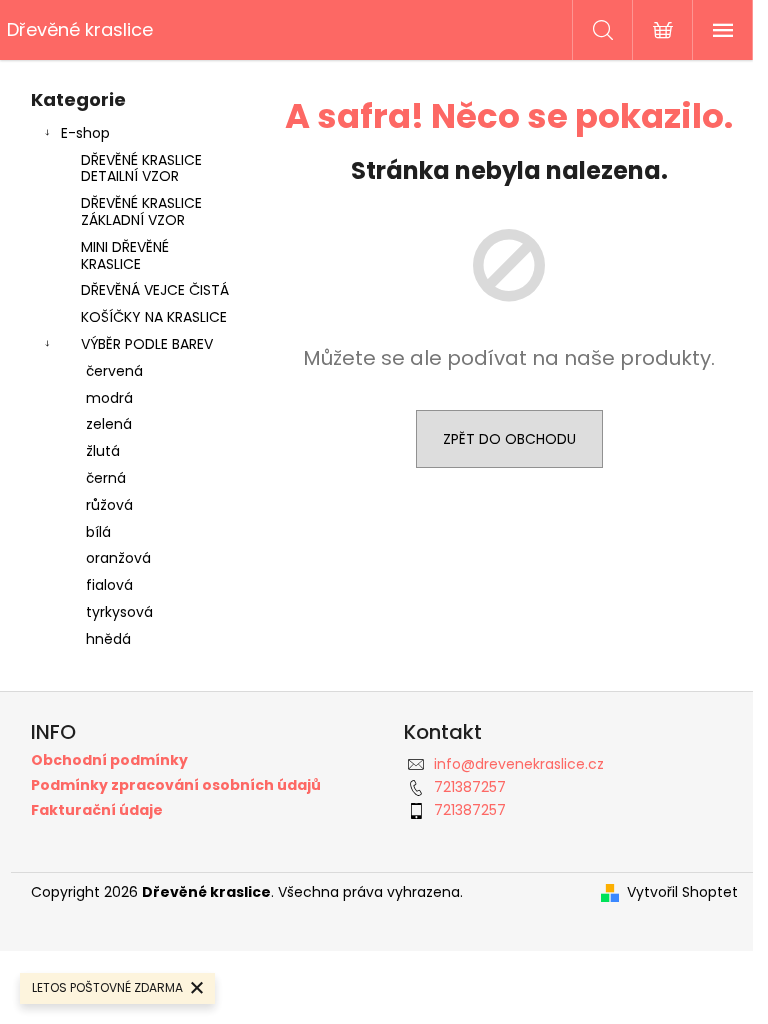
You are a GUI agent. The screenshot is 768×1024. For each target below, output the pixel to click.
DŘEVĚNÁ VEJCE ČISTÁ (155, 290)
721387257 (470, 787)
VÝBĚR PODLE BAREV (147, 344)
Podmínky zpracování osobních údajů (176, 785)
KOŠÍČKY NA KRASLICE (154, 317)
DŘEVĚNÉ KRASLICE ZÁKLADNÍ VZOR (141, 211)
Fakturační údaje (97, 810)
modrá (109, 398)
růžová (109, 505)
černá (106, 478)
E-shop (85, 133)
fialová (109, 585)
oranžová (118, 558)
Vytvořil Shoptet (682, 892)
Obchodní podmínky (109, 760)
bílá (98, 532)
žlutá (103, 451)
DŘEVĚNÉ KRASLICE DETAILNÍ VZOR (141, 168)
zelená (109, 424)
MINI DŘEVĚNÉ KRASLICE (125, 255)
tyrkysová (119, 612)
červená (114, 371)
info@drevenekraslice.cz (519, 764)
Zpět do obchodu (509, 439)
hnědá (108, 639)
